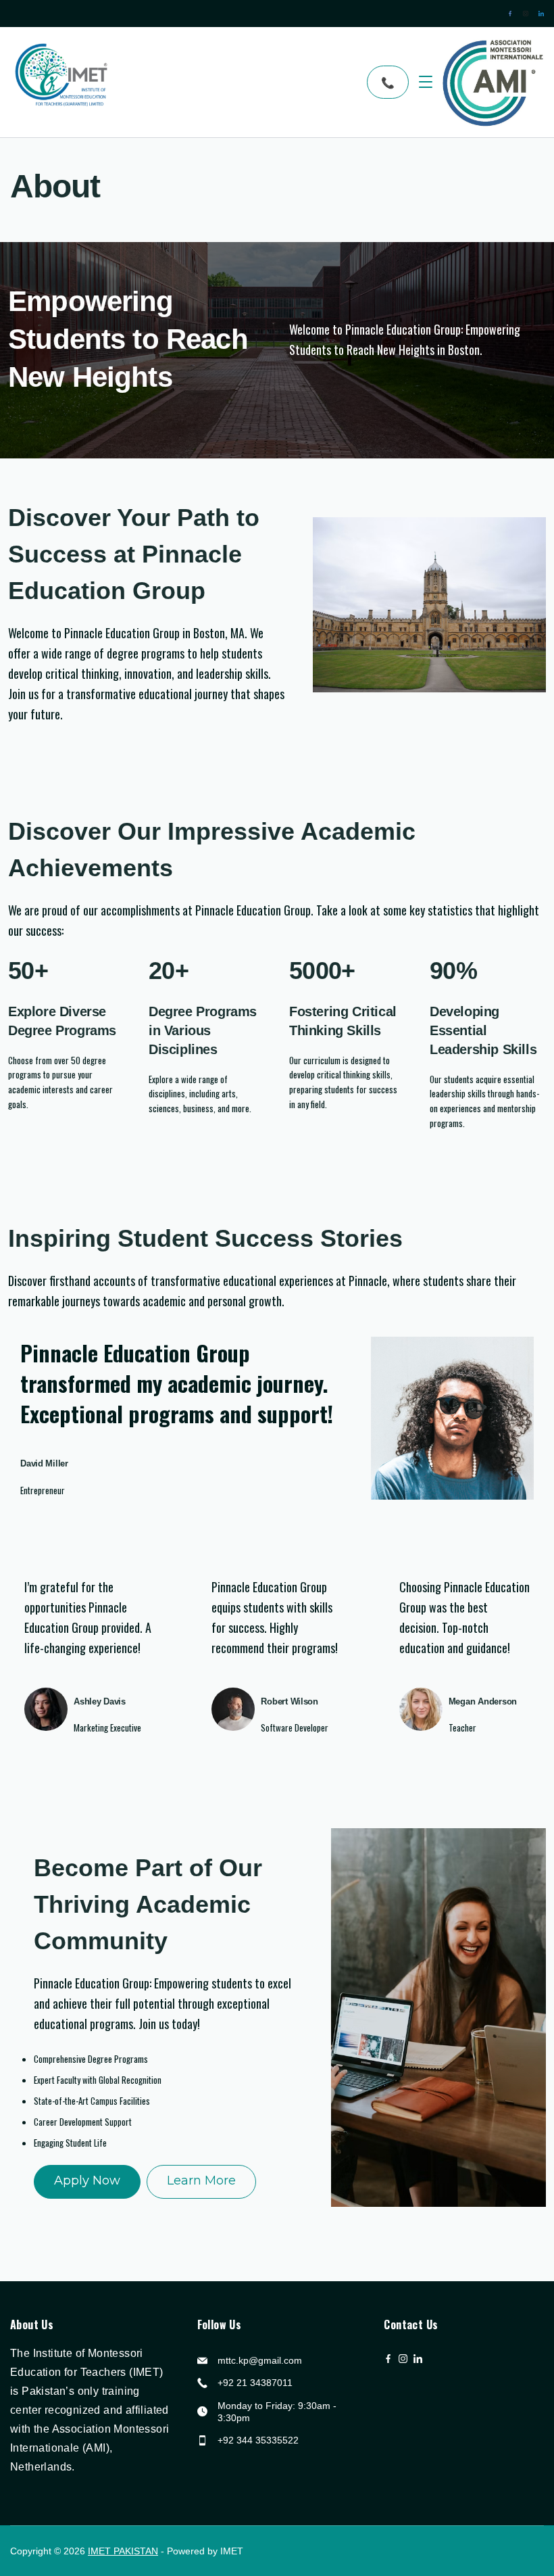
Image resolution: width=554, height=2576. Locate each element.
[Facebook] (510, 14)
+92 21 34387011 (255, 2383)
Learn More (201, 2180)
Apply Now (87, 2180)
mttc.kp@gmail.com (260, 2360)
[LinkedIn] (541, 14)
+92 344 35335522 (258, 2440)
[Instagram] (526, 14)
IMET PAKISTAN (123, 2551)
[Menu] (426, 82)
